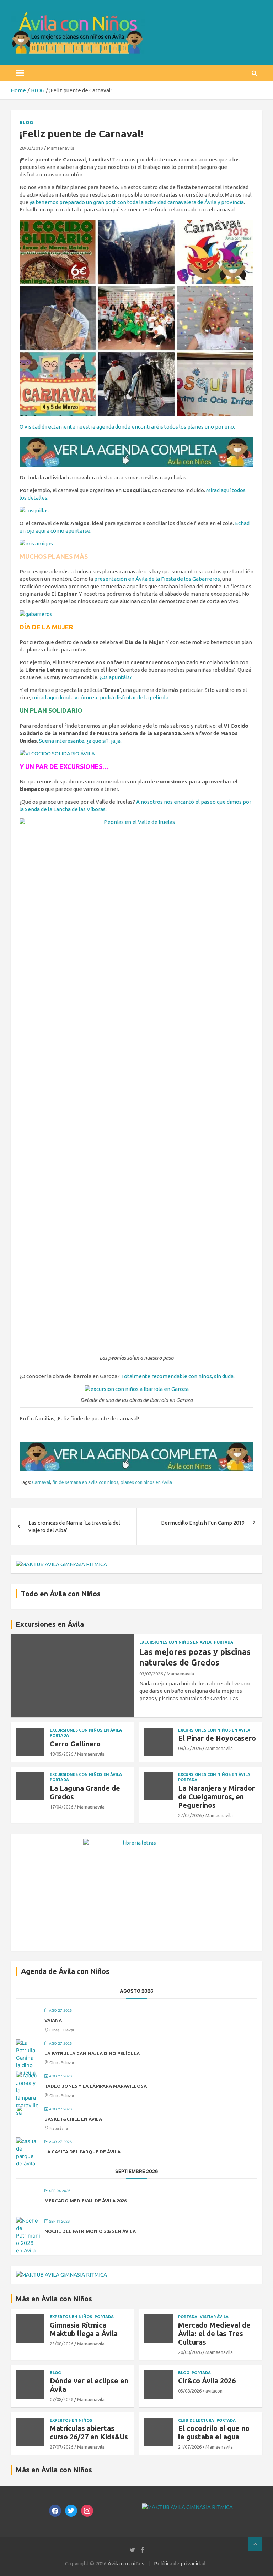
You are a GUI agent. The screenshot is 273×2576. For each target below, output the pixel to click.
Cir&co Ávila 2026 (207, 2381)
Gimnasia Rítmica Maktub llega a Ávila (84, 2329)
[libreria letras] (136, 1843)
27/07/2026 (61, 2447)
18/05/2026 (61, 1754)
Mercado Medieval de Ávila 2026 (85, 2201)
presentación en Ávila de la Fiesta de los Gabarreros (157, 579)
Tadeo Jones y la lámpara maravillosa (96, 2086)
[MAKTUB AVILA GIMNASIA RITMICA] (61, 1564)
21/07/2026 (190, 2447)
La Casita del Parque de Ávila (82, 2152)
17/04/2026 (61, 1807)
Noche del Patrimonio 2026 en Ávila (90, 2231)
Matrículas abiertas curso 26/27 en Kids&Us (89, 2432)
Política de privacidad (180, 2563)
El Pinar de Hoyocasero (217, 1738)
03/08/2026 (190, 2391)
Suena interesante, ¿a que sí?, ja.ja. (80, 741)
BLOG (26, 122)
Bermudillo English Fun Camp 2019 (203, 1523)
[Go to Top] (255, 2544)
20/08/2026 (190, 2352)
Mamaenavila (61, 148)
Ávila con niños (126, 2563)
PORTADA (224, 1642)
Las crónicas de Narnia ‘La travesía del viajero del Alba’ (74, 1526)
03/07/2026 (151, 1674)
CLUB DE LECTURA (196, 2420)
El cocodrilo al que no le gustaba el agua (214, 2432)
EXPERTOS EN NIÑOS (71, 2317)
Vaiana (53, 2020)
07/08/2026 (61, 2399)
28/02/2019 (31, 148)
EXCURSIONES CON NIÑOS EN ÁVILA (175, 1642)
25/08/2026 (61, 2344)
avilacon (214, 2391)
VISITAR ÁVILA (214, 2317)
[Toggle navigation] (20, 73)
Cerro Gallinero (75, 1744)
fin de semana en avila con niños (85, 1482)
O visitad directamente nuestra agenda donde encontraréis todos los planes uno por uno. (127, 427)
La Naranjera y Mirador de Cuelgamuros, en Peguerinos (216, 1797)
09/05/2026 (190, 1748)
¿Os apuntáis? (116, 677)
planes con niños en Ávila (146, 1482)
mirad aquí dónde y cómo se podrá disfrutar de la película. (101, 697)
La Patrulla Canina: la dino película (92, 2053)
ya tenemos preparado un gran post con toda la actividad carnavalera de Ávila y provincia (136, 202)
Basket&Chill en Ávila (73, 2119)
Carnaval (41, 1482)
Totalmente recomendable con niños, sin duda (177, 1376)
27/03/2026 (190, 1815)
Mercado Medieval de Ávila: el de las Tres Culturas (214, 2333)
